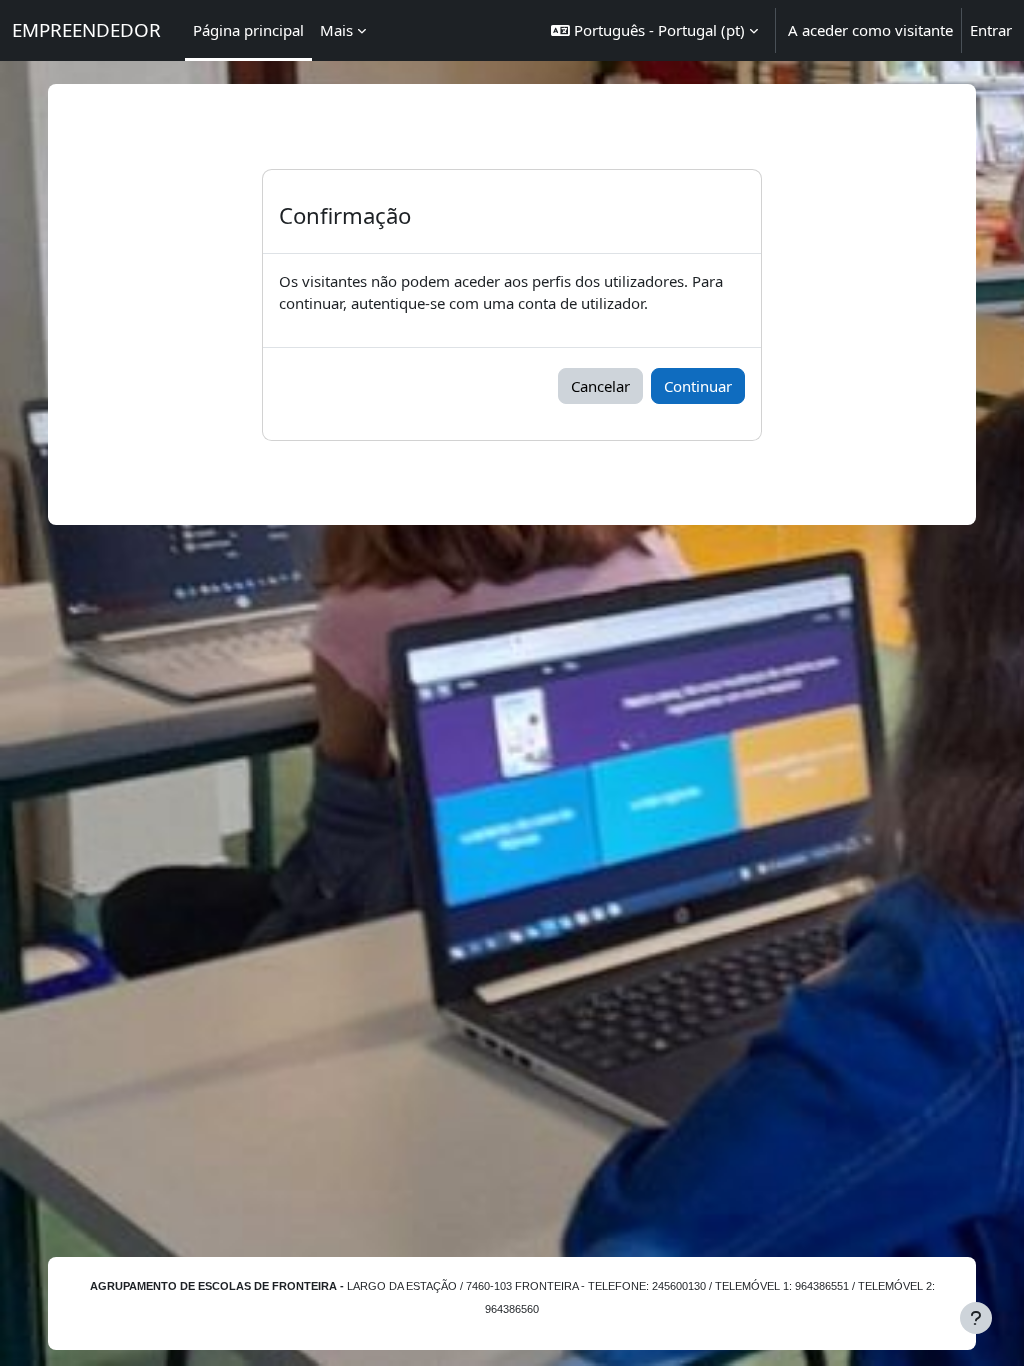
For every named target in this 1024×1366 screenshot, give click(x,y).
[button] (654, 30)
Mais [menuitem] (336, 30)
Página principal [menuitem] (248, 30)
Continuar (698, 386)
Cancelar (600, 386)
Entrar (991, 30)
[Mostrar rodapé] (976, 1318)
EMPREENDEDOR (86, 29)
